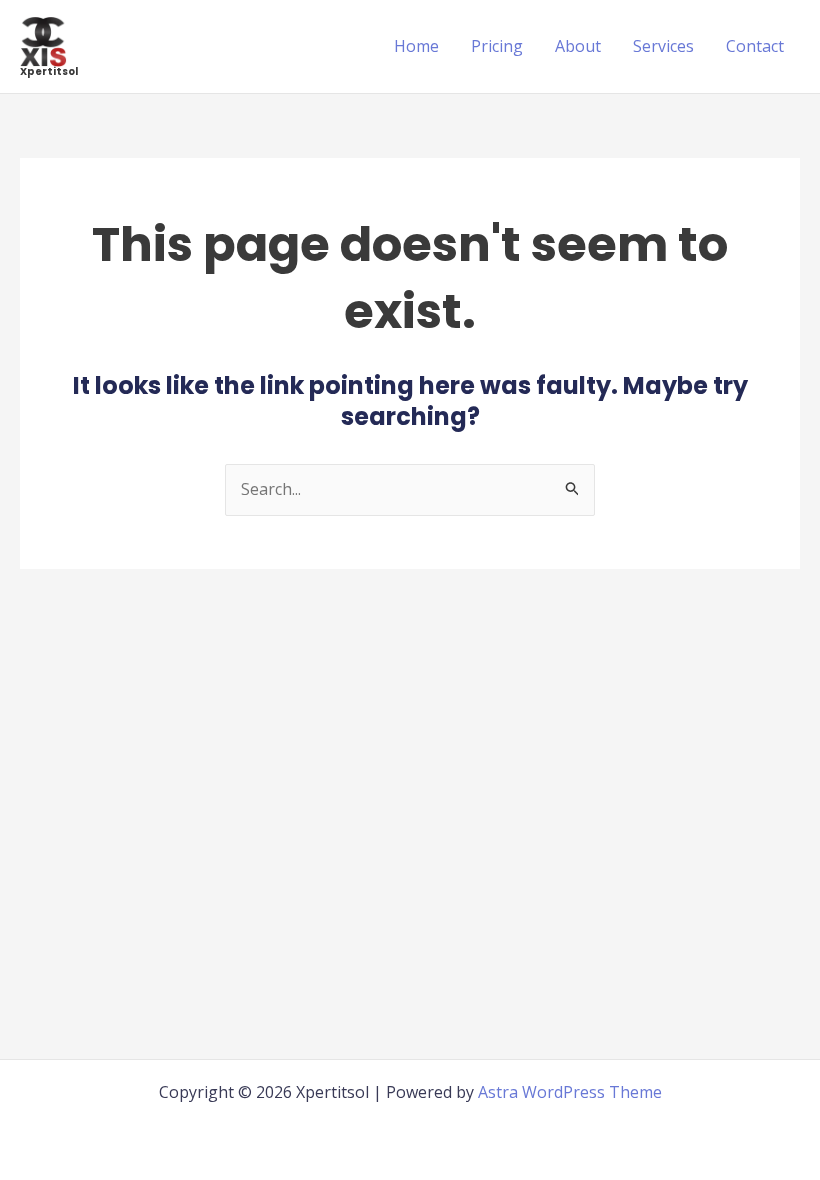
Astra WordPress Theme (570, 1092)
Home (416, 46)
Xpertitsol (49, 71)
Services (663, 46)
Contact (755, 46)
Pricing (497, 46)
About (578, 46)
